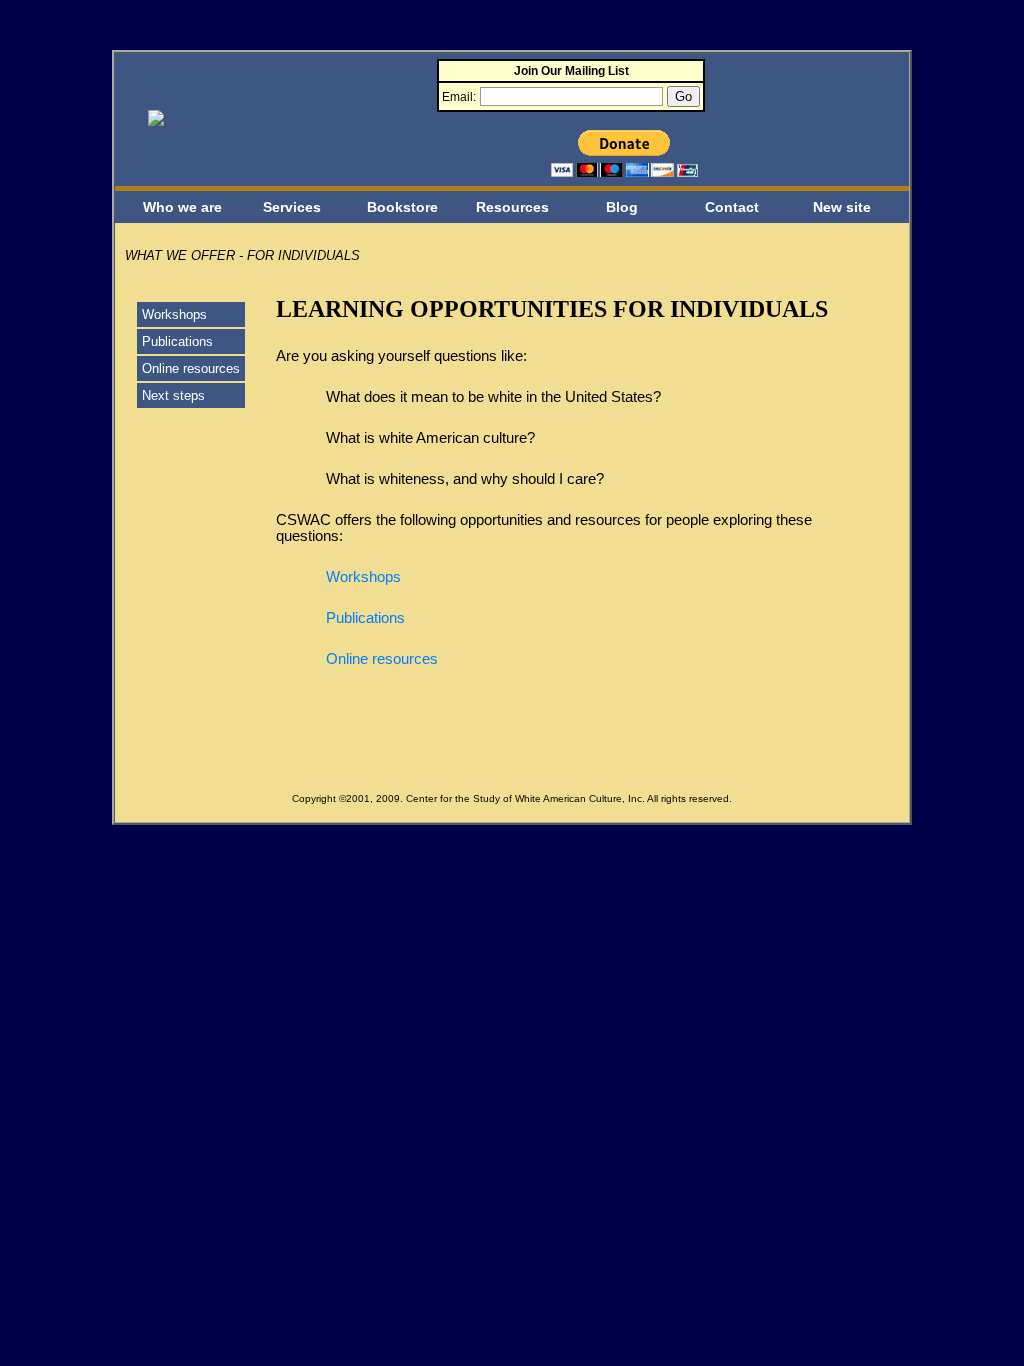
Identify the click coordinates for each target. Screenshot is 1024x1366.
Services (292, 207)
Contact (732, 207)
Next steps (173, 395)
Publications (177, 341)
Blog (622, 207)
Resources (512, 207)
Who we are (182, 207)
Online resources (191, 368)
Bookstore (402, 207)
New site (842, 207)
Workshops (174, 314)
